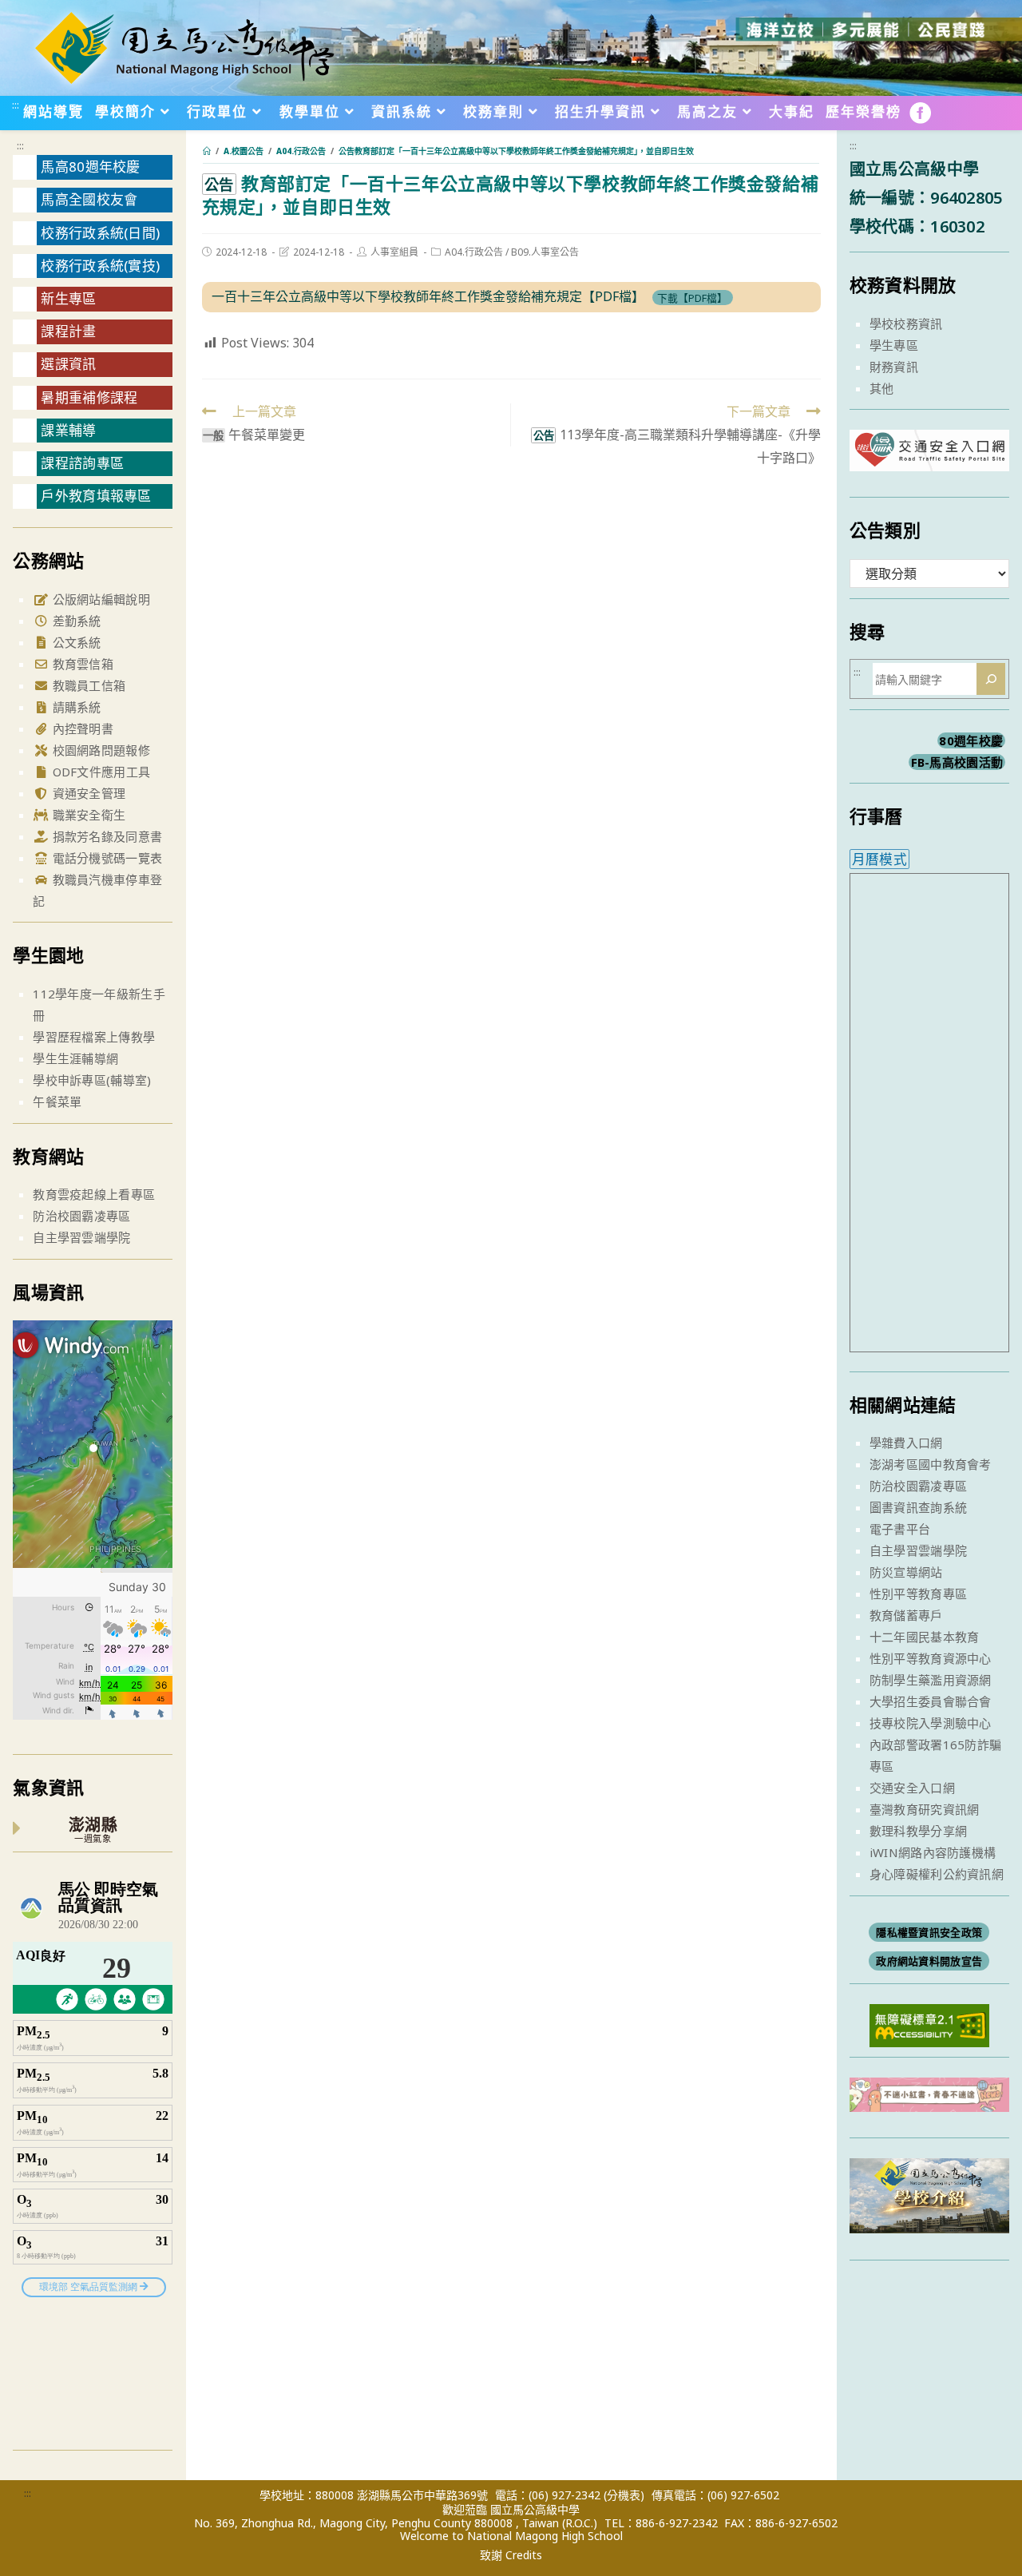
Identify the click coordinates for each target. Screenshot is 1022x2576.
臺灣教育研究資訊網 (925, 1809)
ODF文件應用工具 (99, 772)
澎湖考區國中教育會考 (931, 1464)
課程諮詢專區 (82, 463)
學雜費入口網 (906, 1443)
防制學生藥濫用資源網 (931, 1680)
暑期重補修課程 (89, 397)
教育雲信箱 (81, 664)
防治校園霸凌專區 (81, 1216)
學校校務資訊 (906, 323)
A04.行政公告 (474, 252)
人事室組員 (394, 252)
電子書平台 (900, 1529)
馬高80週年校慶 (90, 167)
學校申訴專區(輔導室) (92, 1080)
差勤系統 (75, 621)
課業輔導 (68, 430)
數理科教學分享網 (918, 1831)
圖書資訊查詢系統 (918, 1507)
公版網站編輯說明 (99, 599)
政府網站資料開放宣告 (929, 1961)
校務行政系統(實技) (100, 266)
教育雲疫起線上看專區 (94, 1194)
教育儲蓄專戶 (906, 1615)
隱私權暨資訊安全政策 (929, 1932)
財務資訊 (894, 367)
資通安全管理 (87, 793)
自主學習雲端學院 (81, 1237)
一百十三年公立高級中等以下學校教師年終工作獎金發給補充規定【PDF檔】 (428, 296)
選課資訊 (68, 364)
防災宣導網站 (906, 1572)
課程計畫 (68, 331)
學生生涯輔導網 (75, 1058)
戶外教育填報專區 (96, 496)
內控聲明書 (81, 728)
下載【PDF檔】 (692, 297)
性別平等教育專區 (918, 1594)
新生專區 (68, 298)
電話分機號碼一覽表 (105, 858)
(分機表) (624, 2495)
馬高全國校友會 (89, 199)
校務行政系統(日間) (100, 233)
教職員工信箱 (87, 685)
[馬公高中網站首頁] (184, 46)
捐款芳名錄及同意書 (105, 836)
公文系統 (75, 642)
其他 (882, 388)
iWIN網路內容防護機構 (933, 1852)
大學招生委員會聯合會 (931, 1701)
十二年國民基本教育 (925, 1637)
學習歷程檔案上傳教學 (94, 1037)
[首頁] (207, 151)
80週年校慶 (971, 740)
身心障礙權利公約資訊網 (937, 1874)
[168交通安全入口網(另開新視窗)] (929, 456)
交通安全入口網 (912, 1788)
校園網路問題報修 (99, 750)
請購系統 (75, 707)
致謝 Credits (511, 2555)
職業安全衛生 (87, 815)
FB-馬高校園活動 (957, 762)
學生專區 (894, 345)
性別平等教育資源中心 (931, 1658)
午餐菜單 (57, 1101)
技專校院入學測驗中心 (931, 1723)
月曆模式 (879, 859)
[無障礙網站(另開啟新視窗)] (929, 2024)
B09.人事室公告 (545, 252)
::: (16, 105)
